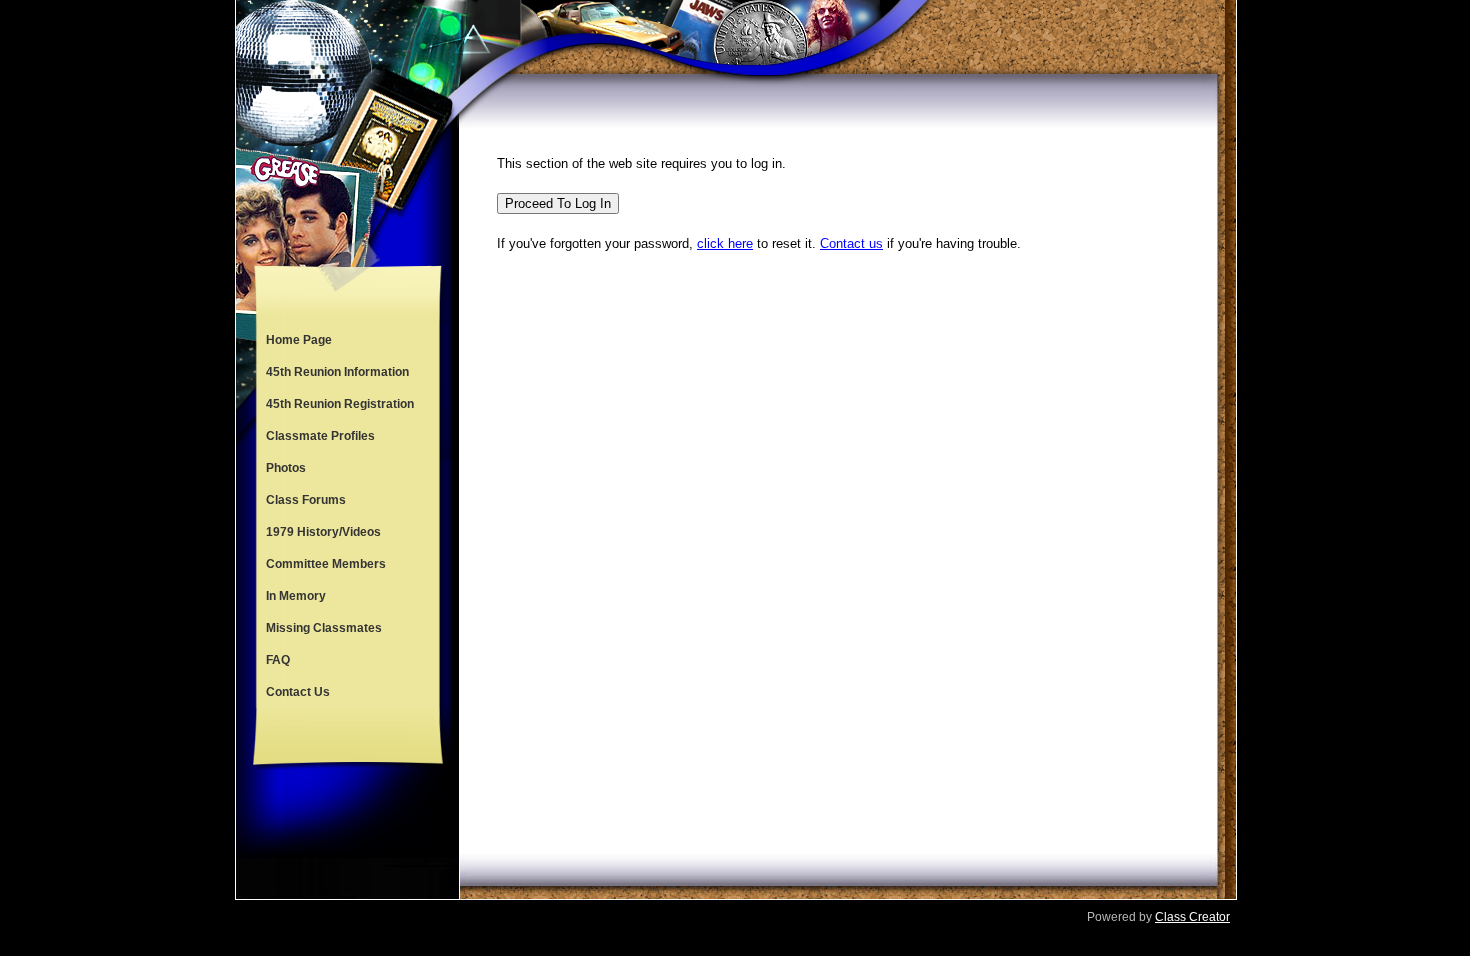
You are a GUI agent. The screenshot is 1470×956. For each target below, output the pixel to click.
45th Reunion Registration (340, 404)
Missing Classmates (324, 628)
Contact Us (298, 692)
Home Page (299, 340)
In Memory (296, 596)
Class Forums (306, 500)
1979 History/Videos (323, 532)
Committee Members (326, 564)
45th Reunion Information (337, 372)
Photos (286, 468)
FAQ (278, 660)
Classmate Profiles (320, 436)
